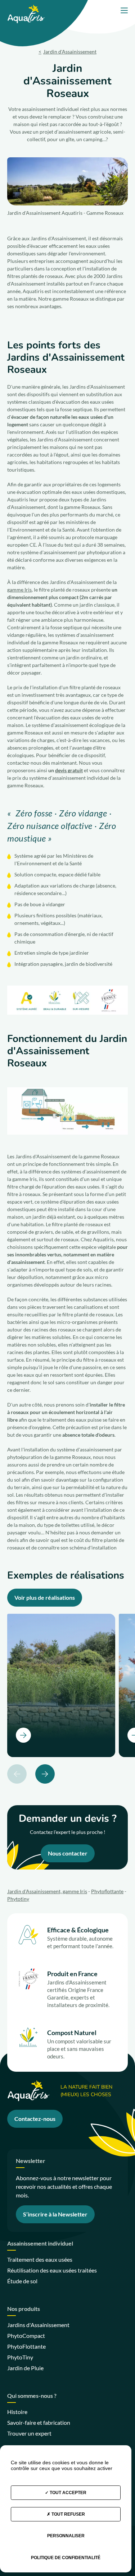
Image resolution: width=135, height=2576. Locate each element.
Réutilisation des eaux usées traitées (52, 2270)
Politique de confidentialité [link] (66, 2558)
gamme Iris (19, 590)
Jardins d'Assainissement (38, 2325)
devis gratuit (69, 770)
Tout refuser (68, 2514)
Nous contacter (68, 1853)
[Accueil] (26, 8)
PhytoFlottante (26, 2346)
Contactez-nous (35, 2119)
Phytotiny (18, 1899)
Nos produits (24, 2309)
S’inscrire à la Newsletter (55, 2214)
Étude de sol (22, 2281)
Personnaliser (66, 2536)
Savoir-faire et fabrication (39, 2422)
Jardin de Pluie (25, 2368)
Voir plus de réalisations (45, 1597)
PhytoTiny (20, 2357)
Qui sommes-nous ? (32, 2396)
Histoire (17, 2412)
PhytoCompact (26, 2336)
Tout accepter (67, 2493)
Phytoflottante (107, 1891)
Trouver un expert (29, 2433)
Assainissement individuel (40, 2244)
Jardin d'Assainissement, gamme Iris (47, 1891)
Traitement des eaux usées (40, 2259)
